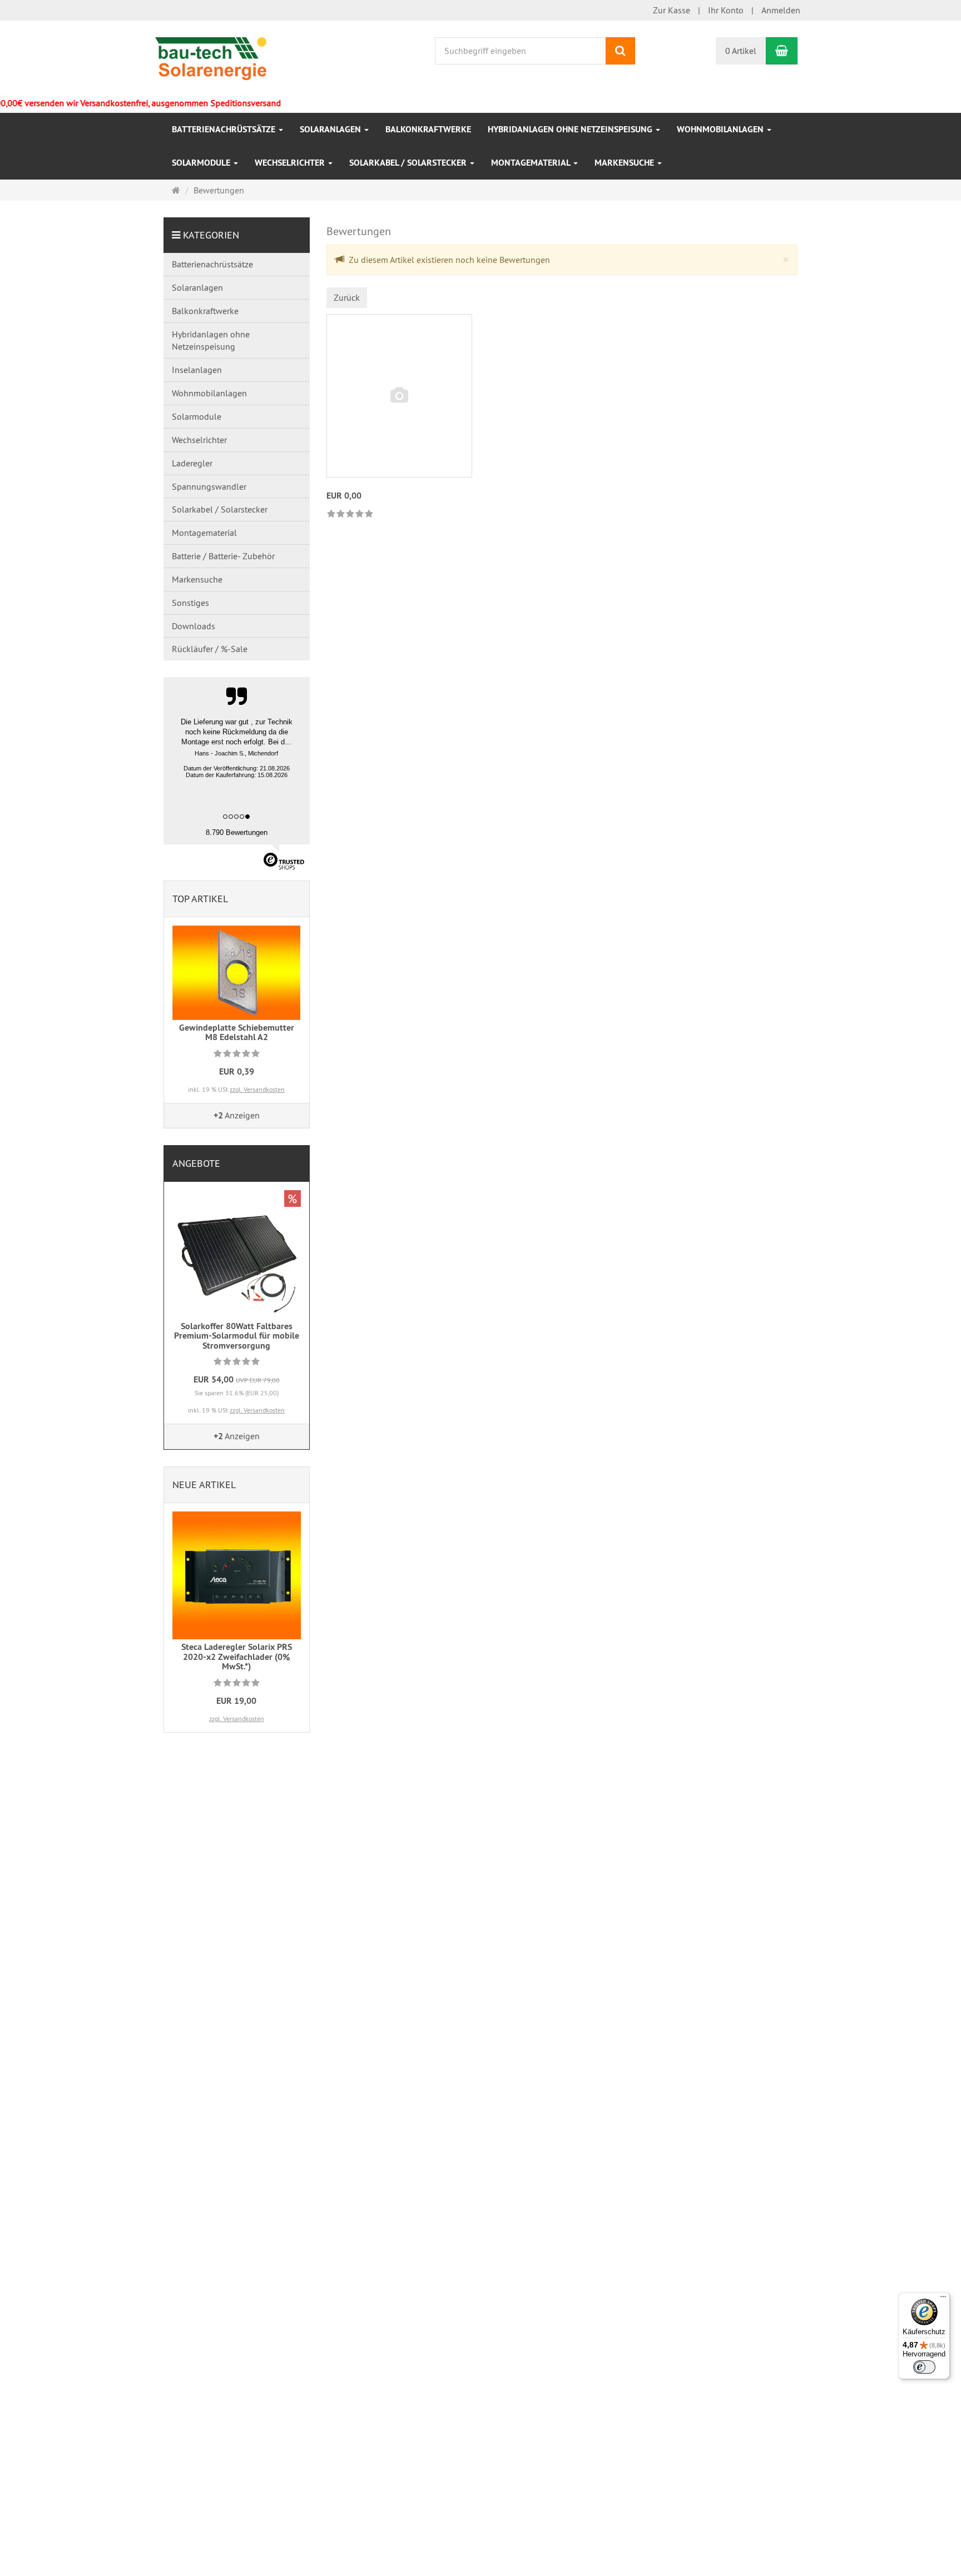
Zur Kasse (672, 10)
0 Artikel (741, 51)
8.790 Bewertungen (237, 832)
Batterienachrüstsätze (225, 129)
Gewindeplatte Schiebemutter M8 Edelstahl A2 (237, 1033)
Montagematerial (532, 163)
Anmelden (781, 10)
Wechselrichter (291, 163)
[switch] (924, 2367)
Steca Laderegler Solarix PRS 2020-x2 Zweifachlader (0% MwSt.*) (237, 1657)
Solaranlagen (331, 129)
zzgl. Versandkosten (257, 1089)
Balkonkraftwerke (428, 129)
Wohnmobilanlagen (721, 129)
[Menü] (943, 2299)
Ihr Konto (726, 10)
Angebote (196, 1163)
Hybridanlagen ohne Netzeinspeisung (571, 129)
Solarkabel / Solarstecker (409, 163)
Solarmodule (202, 163)
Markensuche (625, 163)
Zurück (347, 297)
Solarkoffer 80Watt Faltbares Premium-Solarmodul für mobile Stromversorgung (237, 1336)
